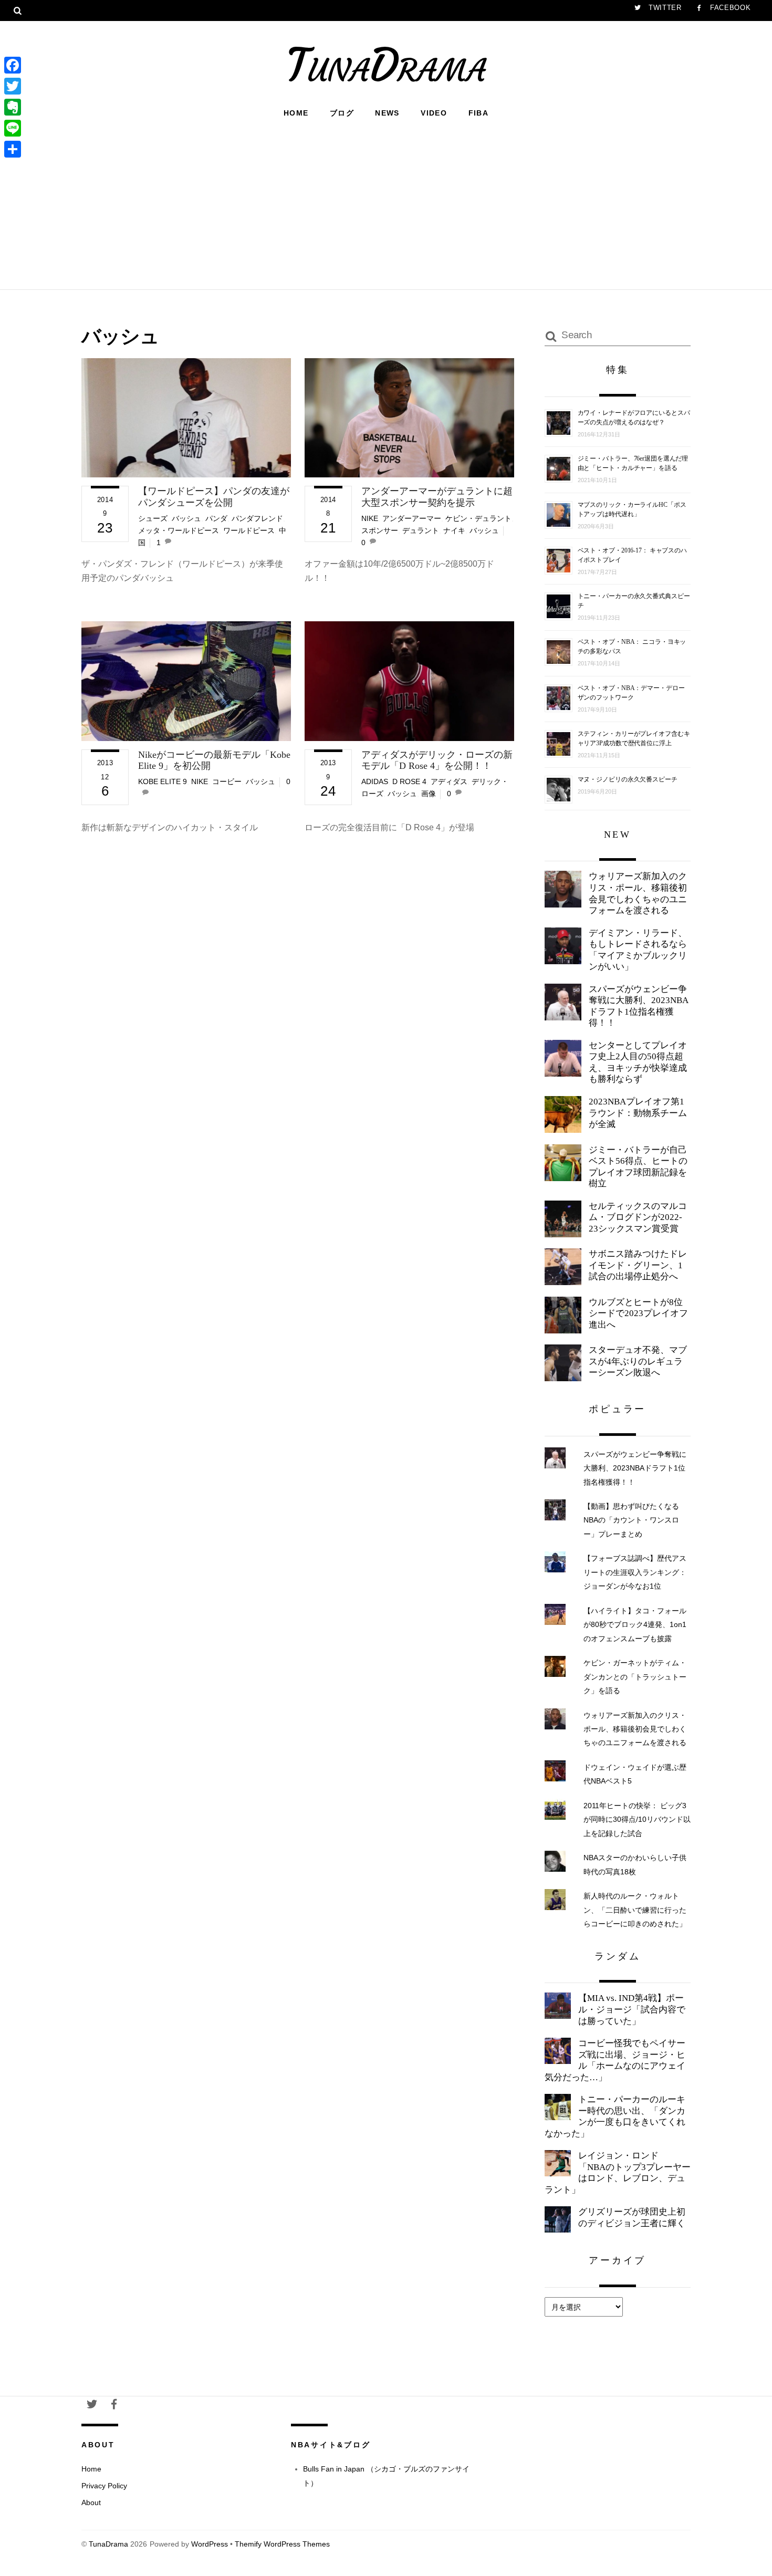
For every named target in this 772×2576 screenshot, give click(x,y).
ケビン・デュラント (478, 518)
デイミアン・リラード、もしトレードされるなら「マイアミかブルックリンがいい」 (638, 950)
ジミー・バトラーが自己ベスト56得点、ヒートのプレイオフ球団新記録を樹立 (638, 1167)
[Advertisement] (386, 203)
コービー (227, 781)
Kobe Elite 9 (163, 781)
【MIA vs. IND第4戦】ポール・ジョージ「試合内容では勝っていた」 (632, 2009)
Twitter (664, 8)
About (91, 2502)
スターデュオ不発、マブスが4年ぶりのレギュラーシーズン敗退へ (638, 1361)
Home (296, 113)
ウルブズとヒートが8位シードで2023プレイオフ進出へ (638, 1313)
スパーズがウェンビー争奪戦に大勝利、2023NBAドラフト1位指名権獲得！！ (639, 1006)
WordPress (210, 2544)
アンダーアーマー (412, 518)
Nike (370, 518)
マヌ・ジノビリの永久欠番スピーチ (628, 779)
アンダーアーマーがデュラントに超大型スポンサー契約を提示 (437, 497)
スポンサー (380, 530)
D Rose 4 (409, 781)
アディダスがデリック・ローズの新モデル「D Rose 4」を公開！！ (437, 760)
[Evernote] (13, 107)
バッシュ (186, 518)
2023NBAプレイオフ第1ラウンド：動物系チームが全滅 (638, 1113)
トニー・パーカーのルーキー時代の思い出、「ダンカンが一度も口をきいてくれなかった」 (615, 2116)
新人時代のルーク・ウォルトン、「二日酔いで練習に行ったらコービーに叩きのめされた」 (635, 1910)
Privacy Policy (104, 2486)
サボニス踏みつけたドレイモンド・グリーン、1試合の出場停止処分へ (638, 1265)
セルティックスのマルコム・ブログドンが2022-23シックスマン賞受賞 (638, 1217)
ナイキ (454, 530)
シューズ (153, 518)
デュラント (421, 530)
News (387, 113)
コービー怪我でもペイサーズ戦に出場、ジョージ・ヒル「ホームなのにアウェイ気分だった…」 (615, 2060)
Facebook (729, 8)
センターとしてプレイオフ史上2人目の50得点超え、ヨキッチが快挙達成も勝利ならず (638, 1062)
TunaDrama (108, 2544)
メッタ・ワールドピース (179, 530)
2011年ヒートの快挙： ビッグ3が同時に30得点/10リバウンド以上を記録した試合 (637, 1819)
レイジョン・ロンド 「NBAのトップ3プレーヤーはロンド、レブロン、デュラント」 (618, 2173)
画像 (429, 794)
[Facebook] (13, 65)
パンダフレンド (257, 518)
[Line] (13, 128)
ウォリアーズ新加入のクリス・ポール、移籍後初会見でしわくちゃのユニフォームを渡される (638, 893)
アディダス (449, 781)
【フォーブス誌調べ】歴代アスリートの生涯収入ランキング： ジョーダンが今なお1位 (635, 1572)
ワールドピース (249, 530)
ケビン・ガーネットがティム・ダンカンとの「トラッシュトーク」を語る (635, 1677)
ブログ (342, 113)
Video (434, 113)
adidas (375, 781)
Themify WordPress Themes (282, 2544)
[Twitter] (13, 86)
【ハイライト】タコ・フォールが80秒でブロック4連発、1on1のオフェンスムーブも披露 (635, 1625)
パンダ (216, 518)
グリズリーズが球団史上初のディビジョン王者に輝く (632, 2218)
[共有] (13, 149)
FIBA (479, 113)
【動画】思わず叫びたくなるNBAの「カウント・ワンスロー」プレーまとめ (631, 1520)
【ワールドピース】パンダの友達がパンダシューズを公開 (214, 497)
